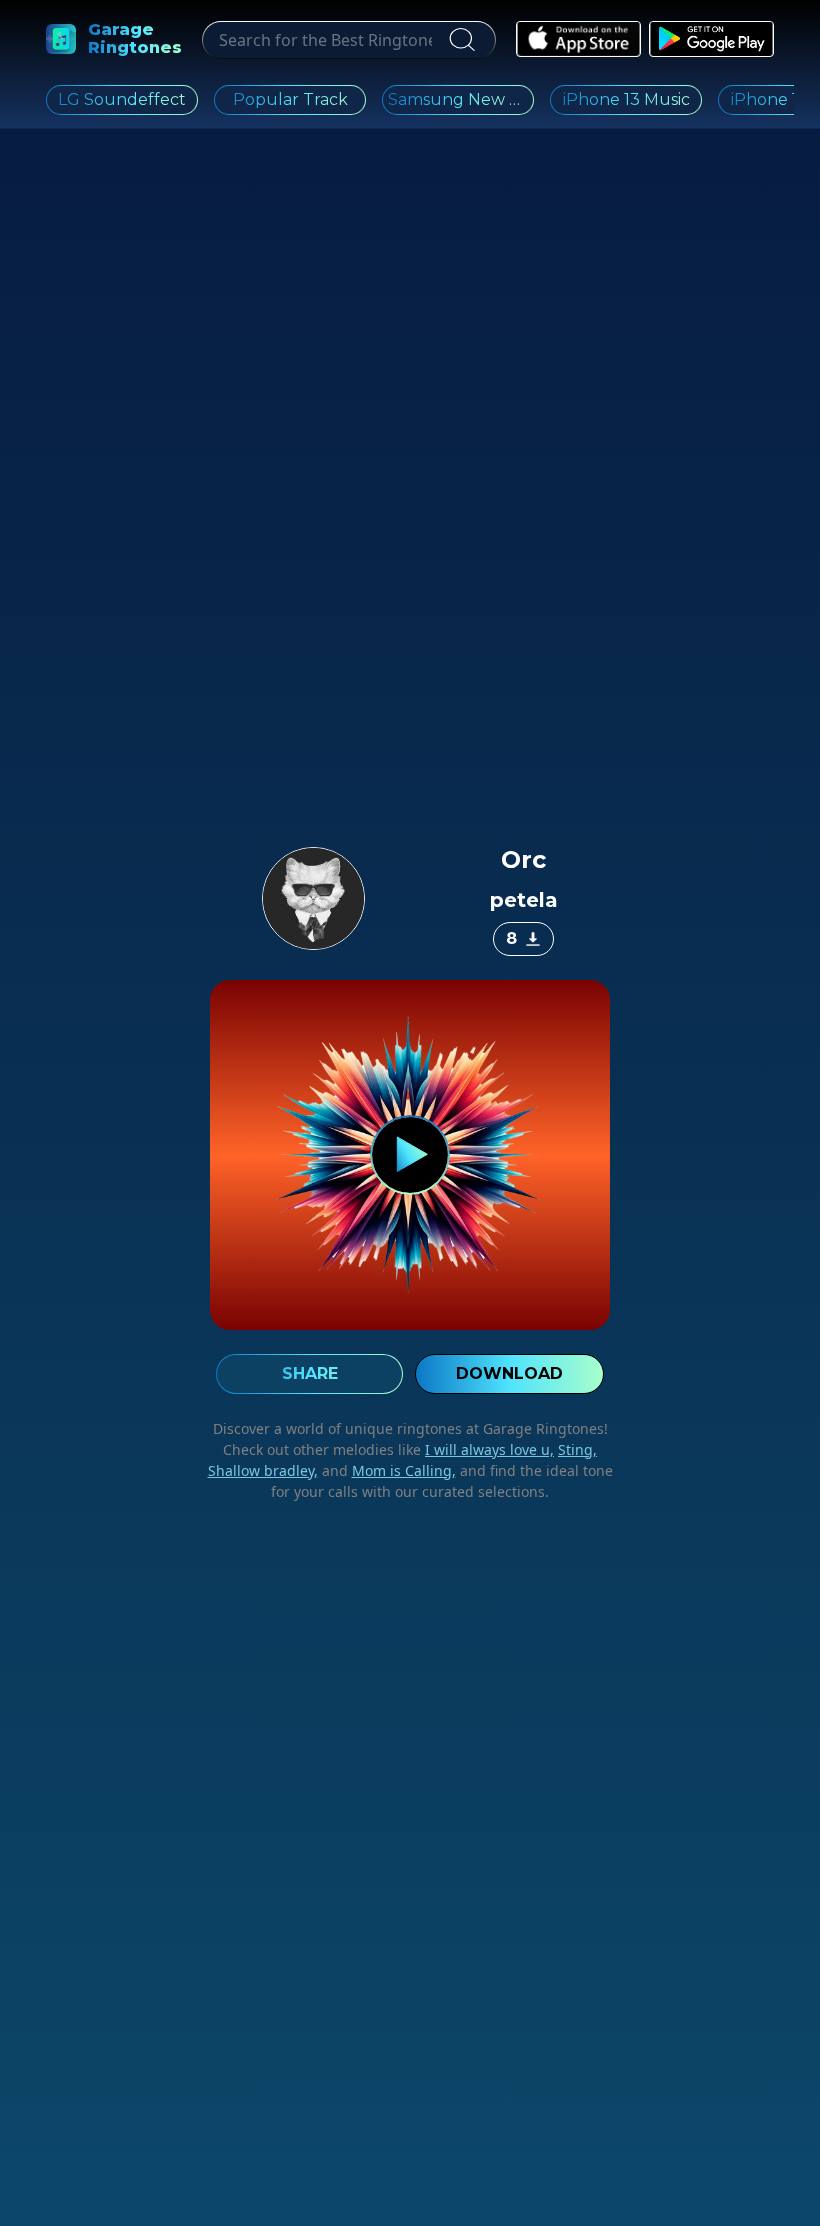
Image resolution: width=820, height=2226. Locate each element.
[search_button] (459, 40)
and (387, 1470)
